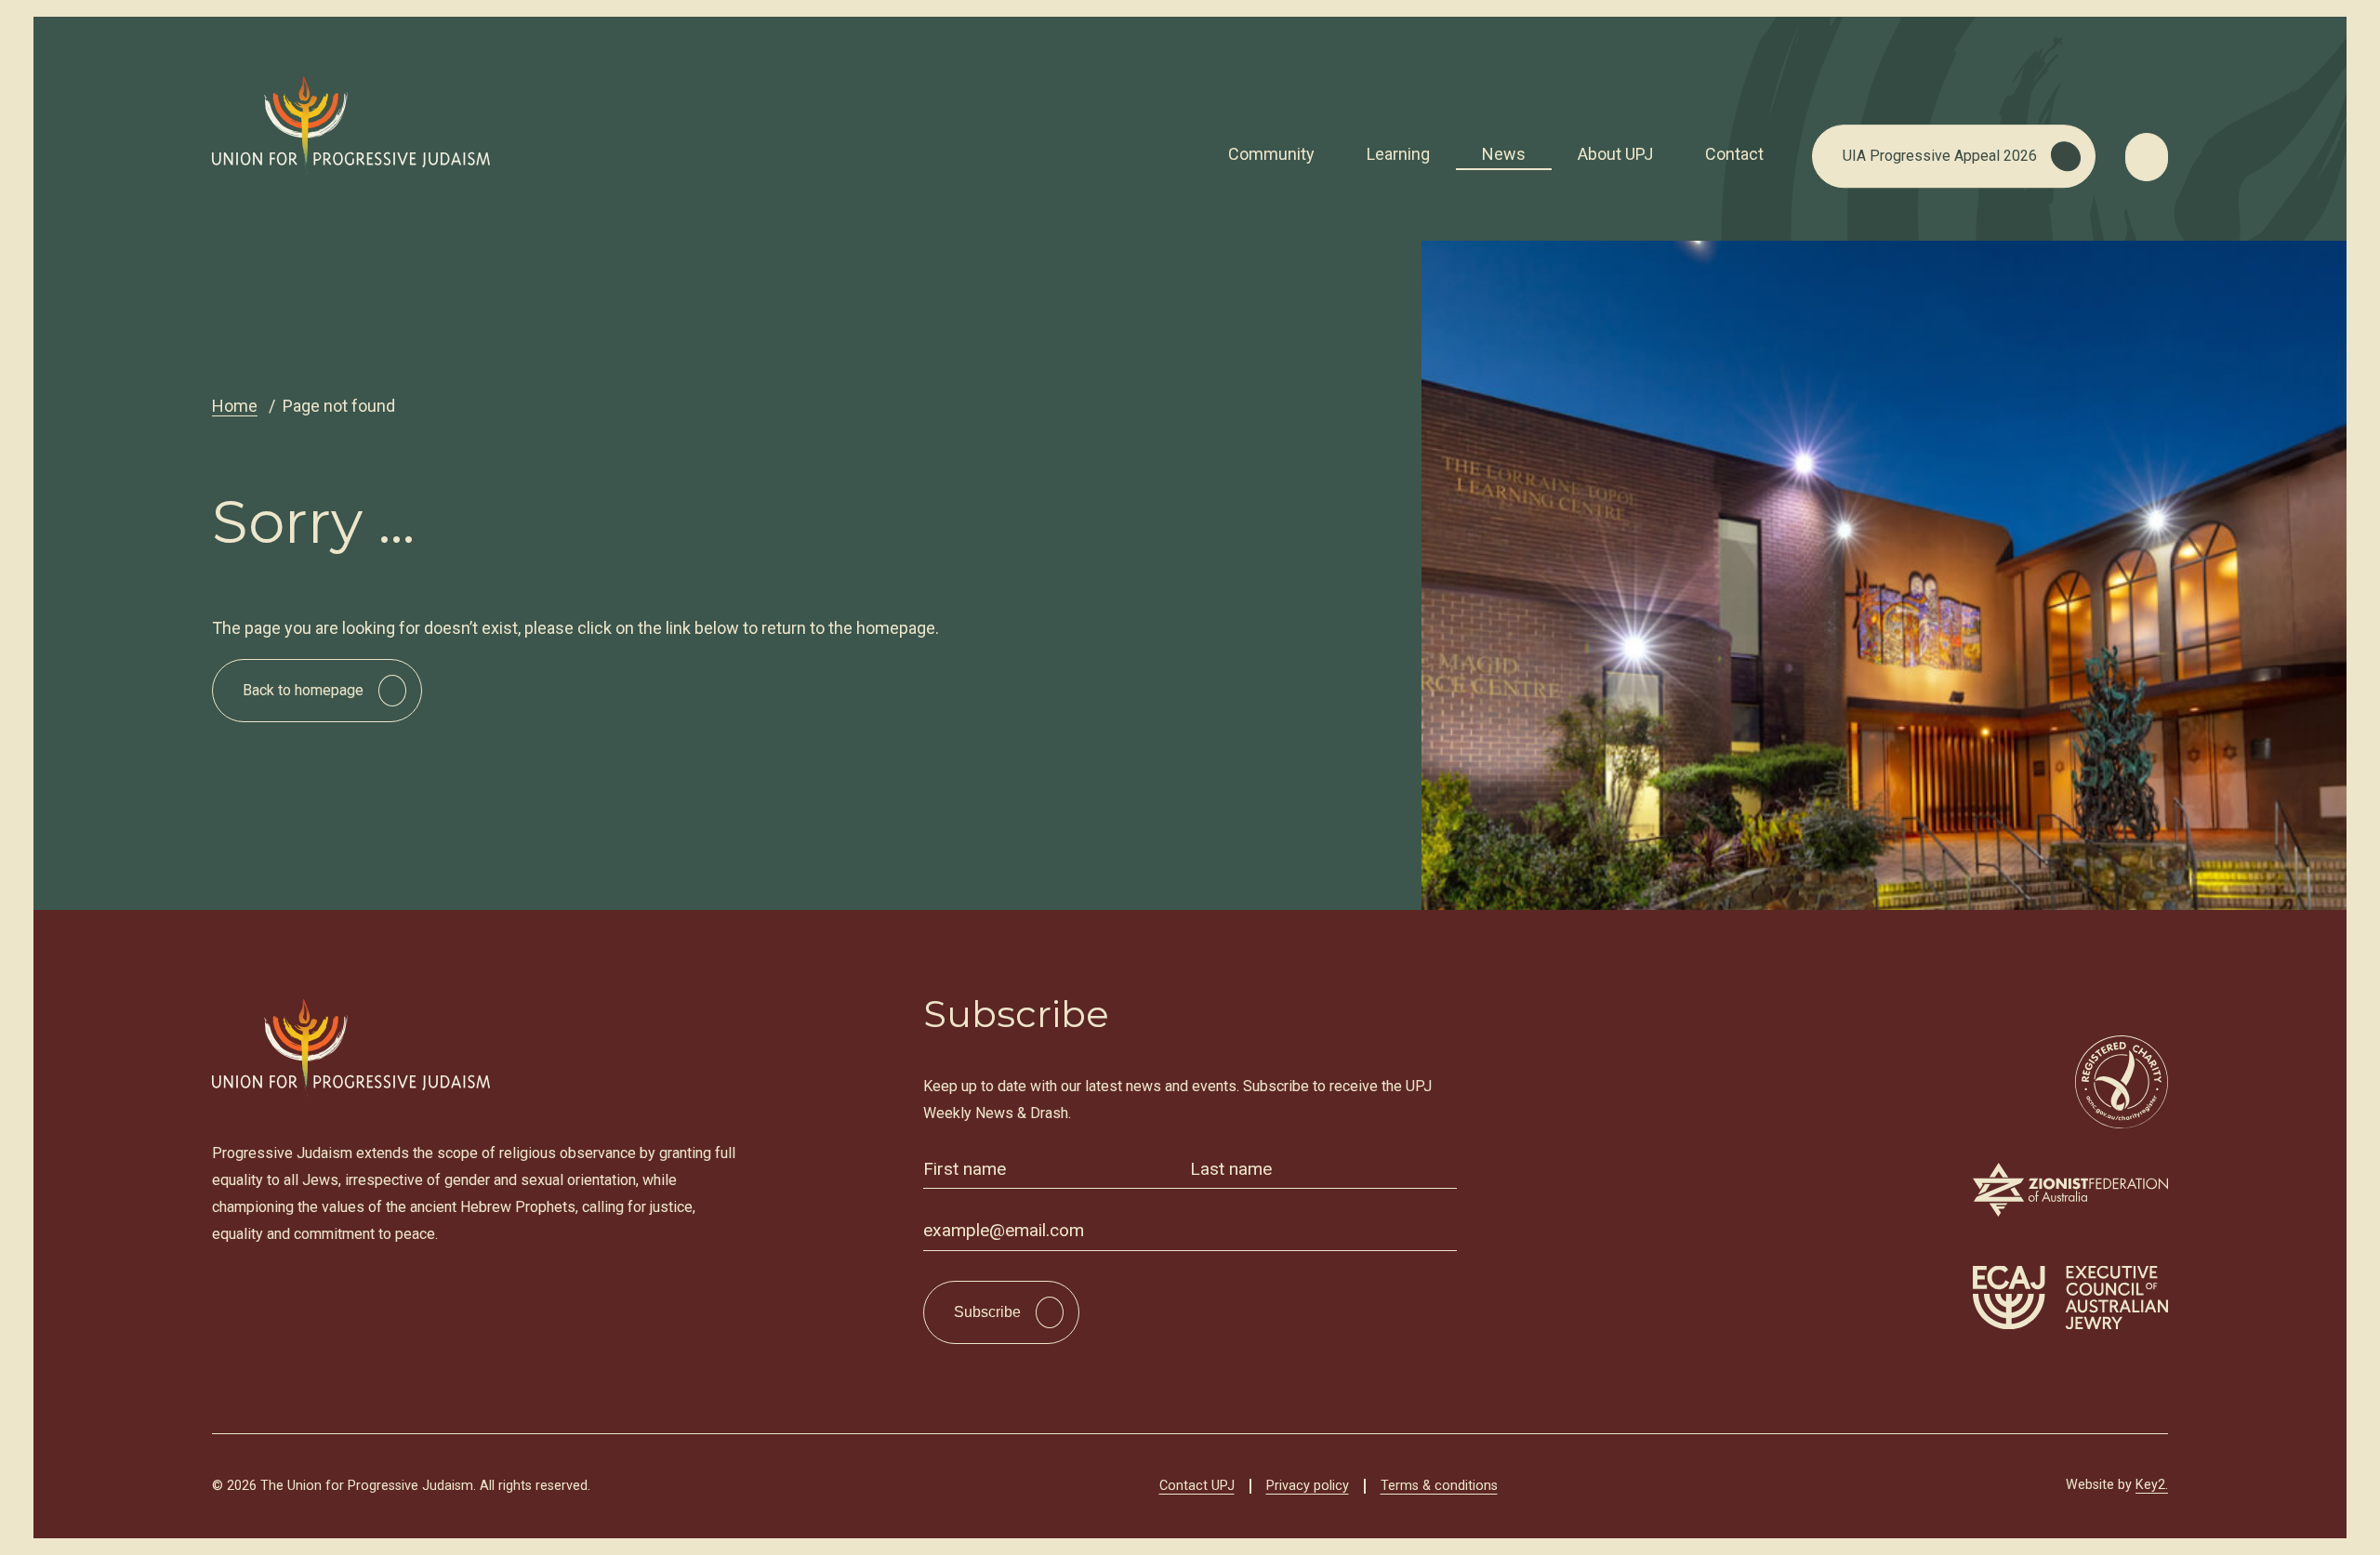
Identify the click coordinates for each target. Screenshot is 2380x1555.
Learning (1398, 154)
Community (1271, 154)
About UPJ (1615, 154)
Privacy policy (1308, 1486)
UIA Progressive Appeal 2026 (1940, 156)
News (1504, 154)
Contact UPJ (1197, 1486)
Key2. (2152, 1485)
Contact (1734, 154)
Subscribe (987, 1312)
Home (235, 406)
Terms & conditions (1439, 1486)
